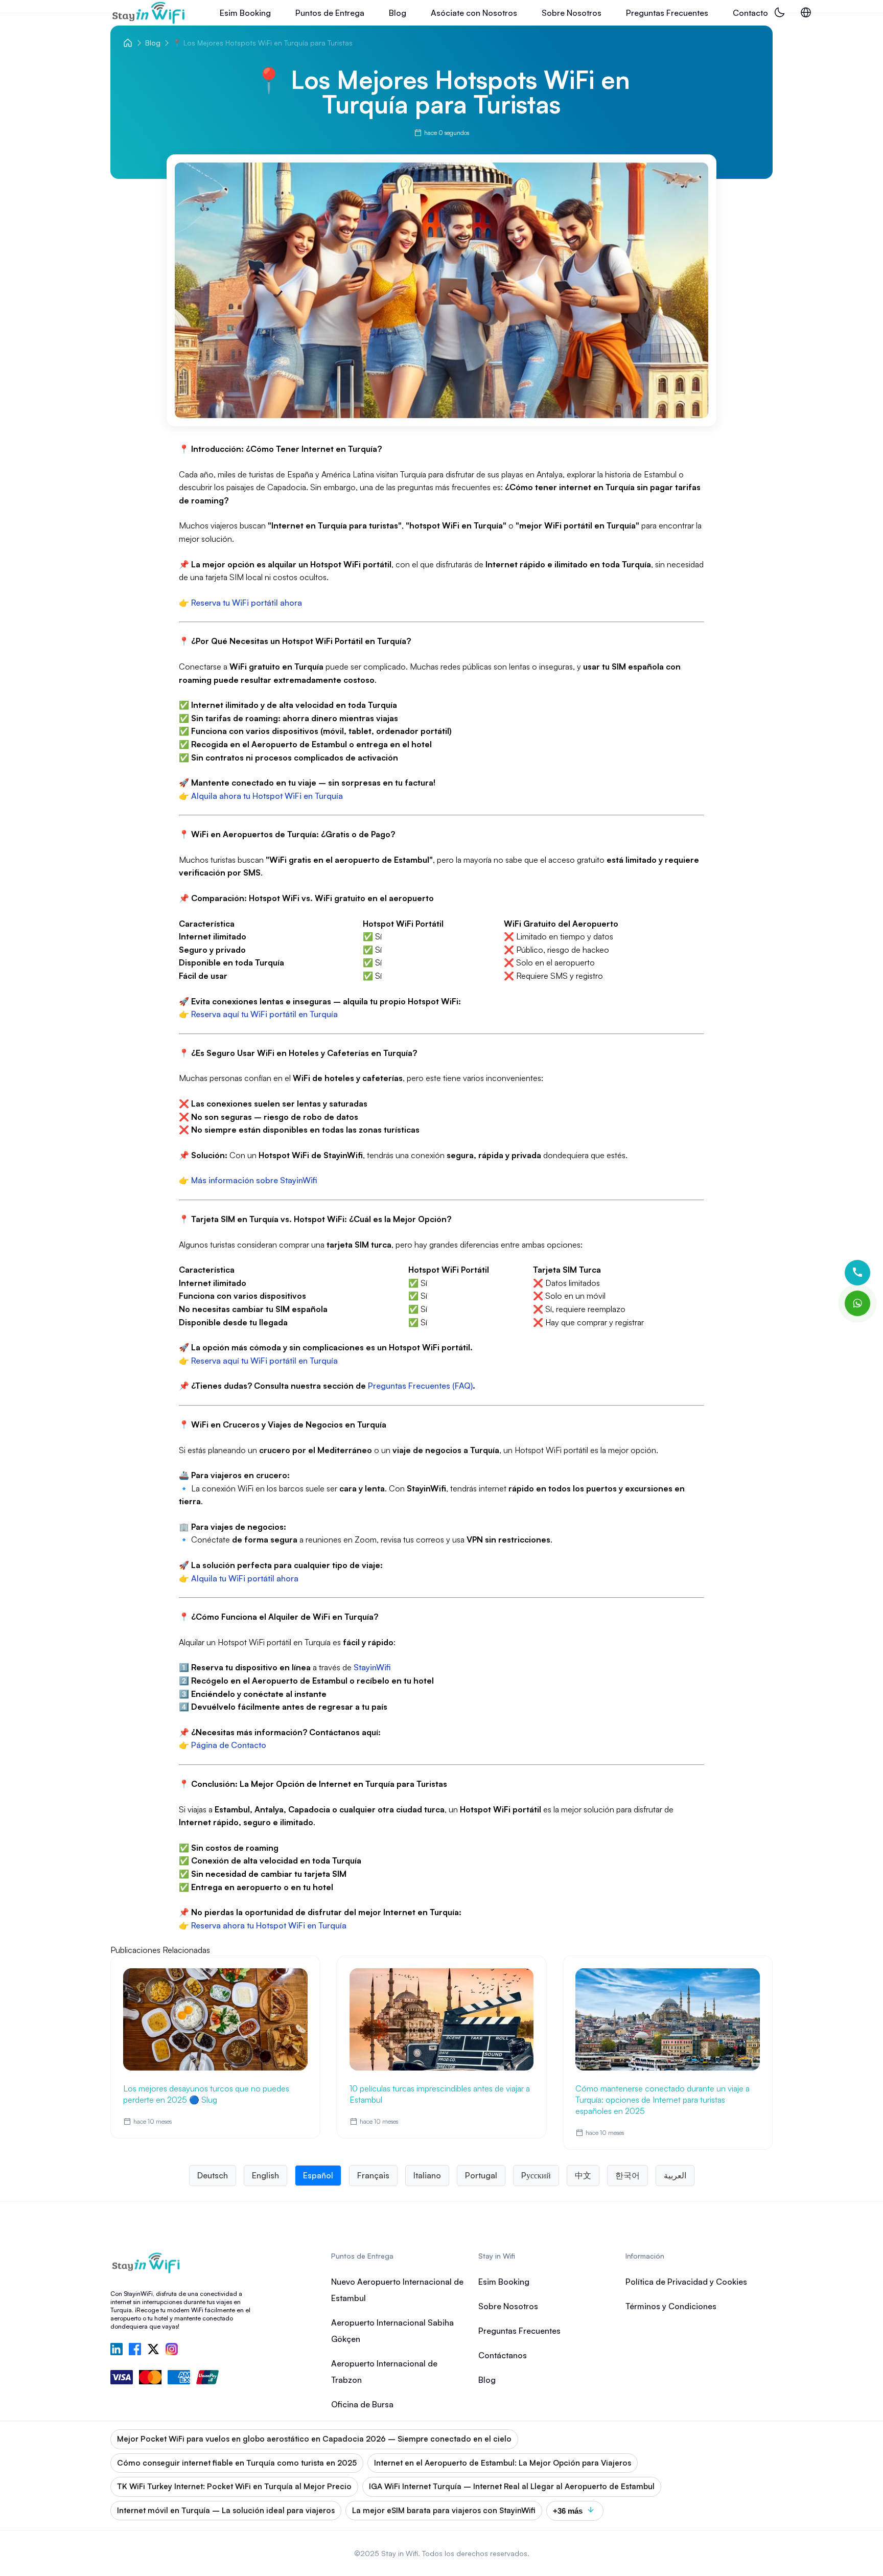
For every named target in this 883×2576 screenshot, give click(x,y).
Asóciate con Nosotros (474, 13)
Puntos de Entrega (330, 13)
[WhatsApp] (857, 1303)
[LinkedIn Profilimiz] (117, 2350)
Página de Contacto (229, 1745)
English (265, 2175)
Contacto (750, 13)
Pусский (536, 2175)
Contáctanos (503, 2355)
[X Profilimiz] (153, 2350)
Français (373, 2175)
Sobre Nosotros (572, 13)
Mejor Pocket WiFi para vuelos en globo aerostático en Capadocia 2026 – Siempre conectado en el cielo (314, 2439)
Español (318, 2175)
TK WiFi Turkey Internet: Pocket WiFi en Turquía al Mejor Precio (234, 2486)
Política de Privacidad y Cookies (686, 2282)
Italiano (427, 2175)
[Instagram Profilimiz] (172, 2350)
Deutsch (213, 2175)
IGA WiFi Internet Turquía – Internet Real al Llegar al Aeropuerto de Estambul (512, 2486)
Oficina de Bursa (362, 2404)
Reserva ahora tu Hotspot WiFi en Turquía (269, 1925)
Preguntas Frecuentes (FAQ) (420, 1386)
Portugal (481, 2175)
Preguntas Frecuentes (667, 13)
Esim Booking (245, 13)
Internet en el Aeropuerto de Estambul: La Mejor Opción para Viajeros (503, 2463)
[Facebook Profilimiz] (135, 2350)
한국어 (628, 2175)
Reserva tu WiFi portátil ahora (247, 603)
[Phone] (857, 1273)
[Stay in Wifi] (149, 13)
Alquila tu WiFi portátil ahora (245, 1578)
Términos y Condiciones (671, 2306)
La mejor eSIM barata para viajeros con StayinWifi (444, 2510)
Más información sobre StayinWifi (254, 1180)
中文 (583, 2175)
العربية (675, 2175)
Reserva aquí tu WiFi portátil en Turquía (264, 1014)
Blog (398, 13)
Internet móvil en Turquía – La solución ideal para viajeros (226, 2510)
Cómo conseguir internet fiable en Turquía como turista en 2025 (237, 2463)
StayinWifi (372, 1667)
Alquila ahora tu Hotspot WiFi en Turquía (267, 796)
